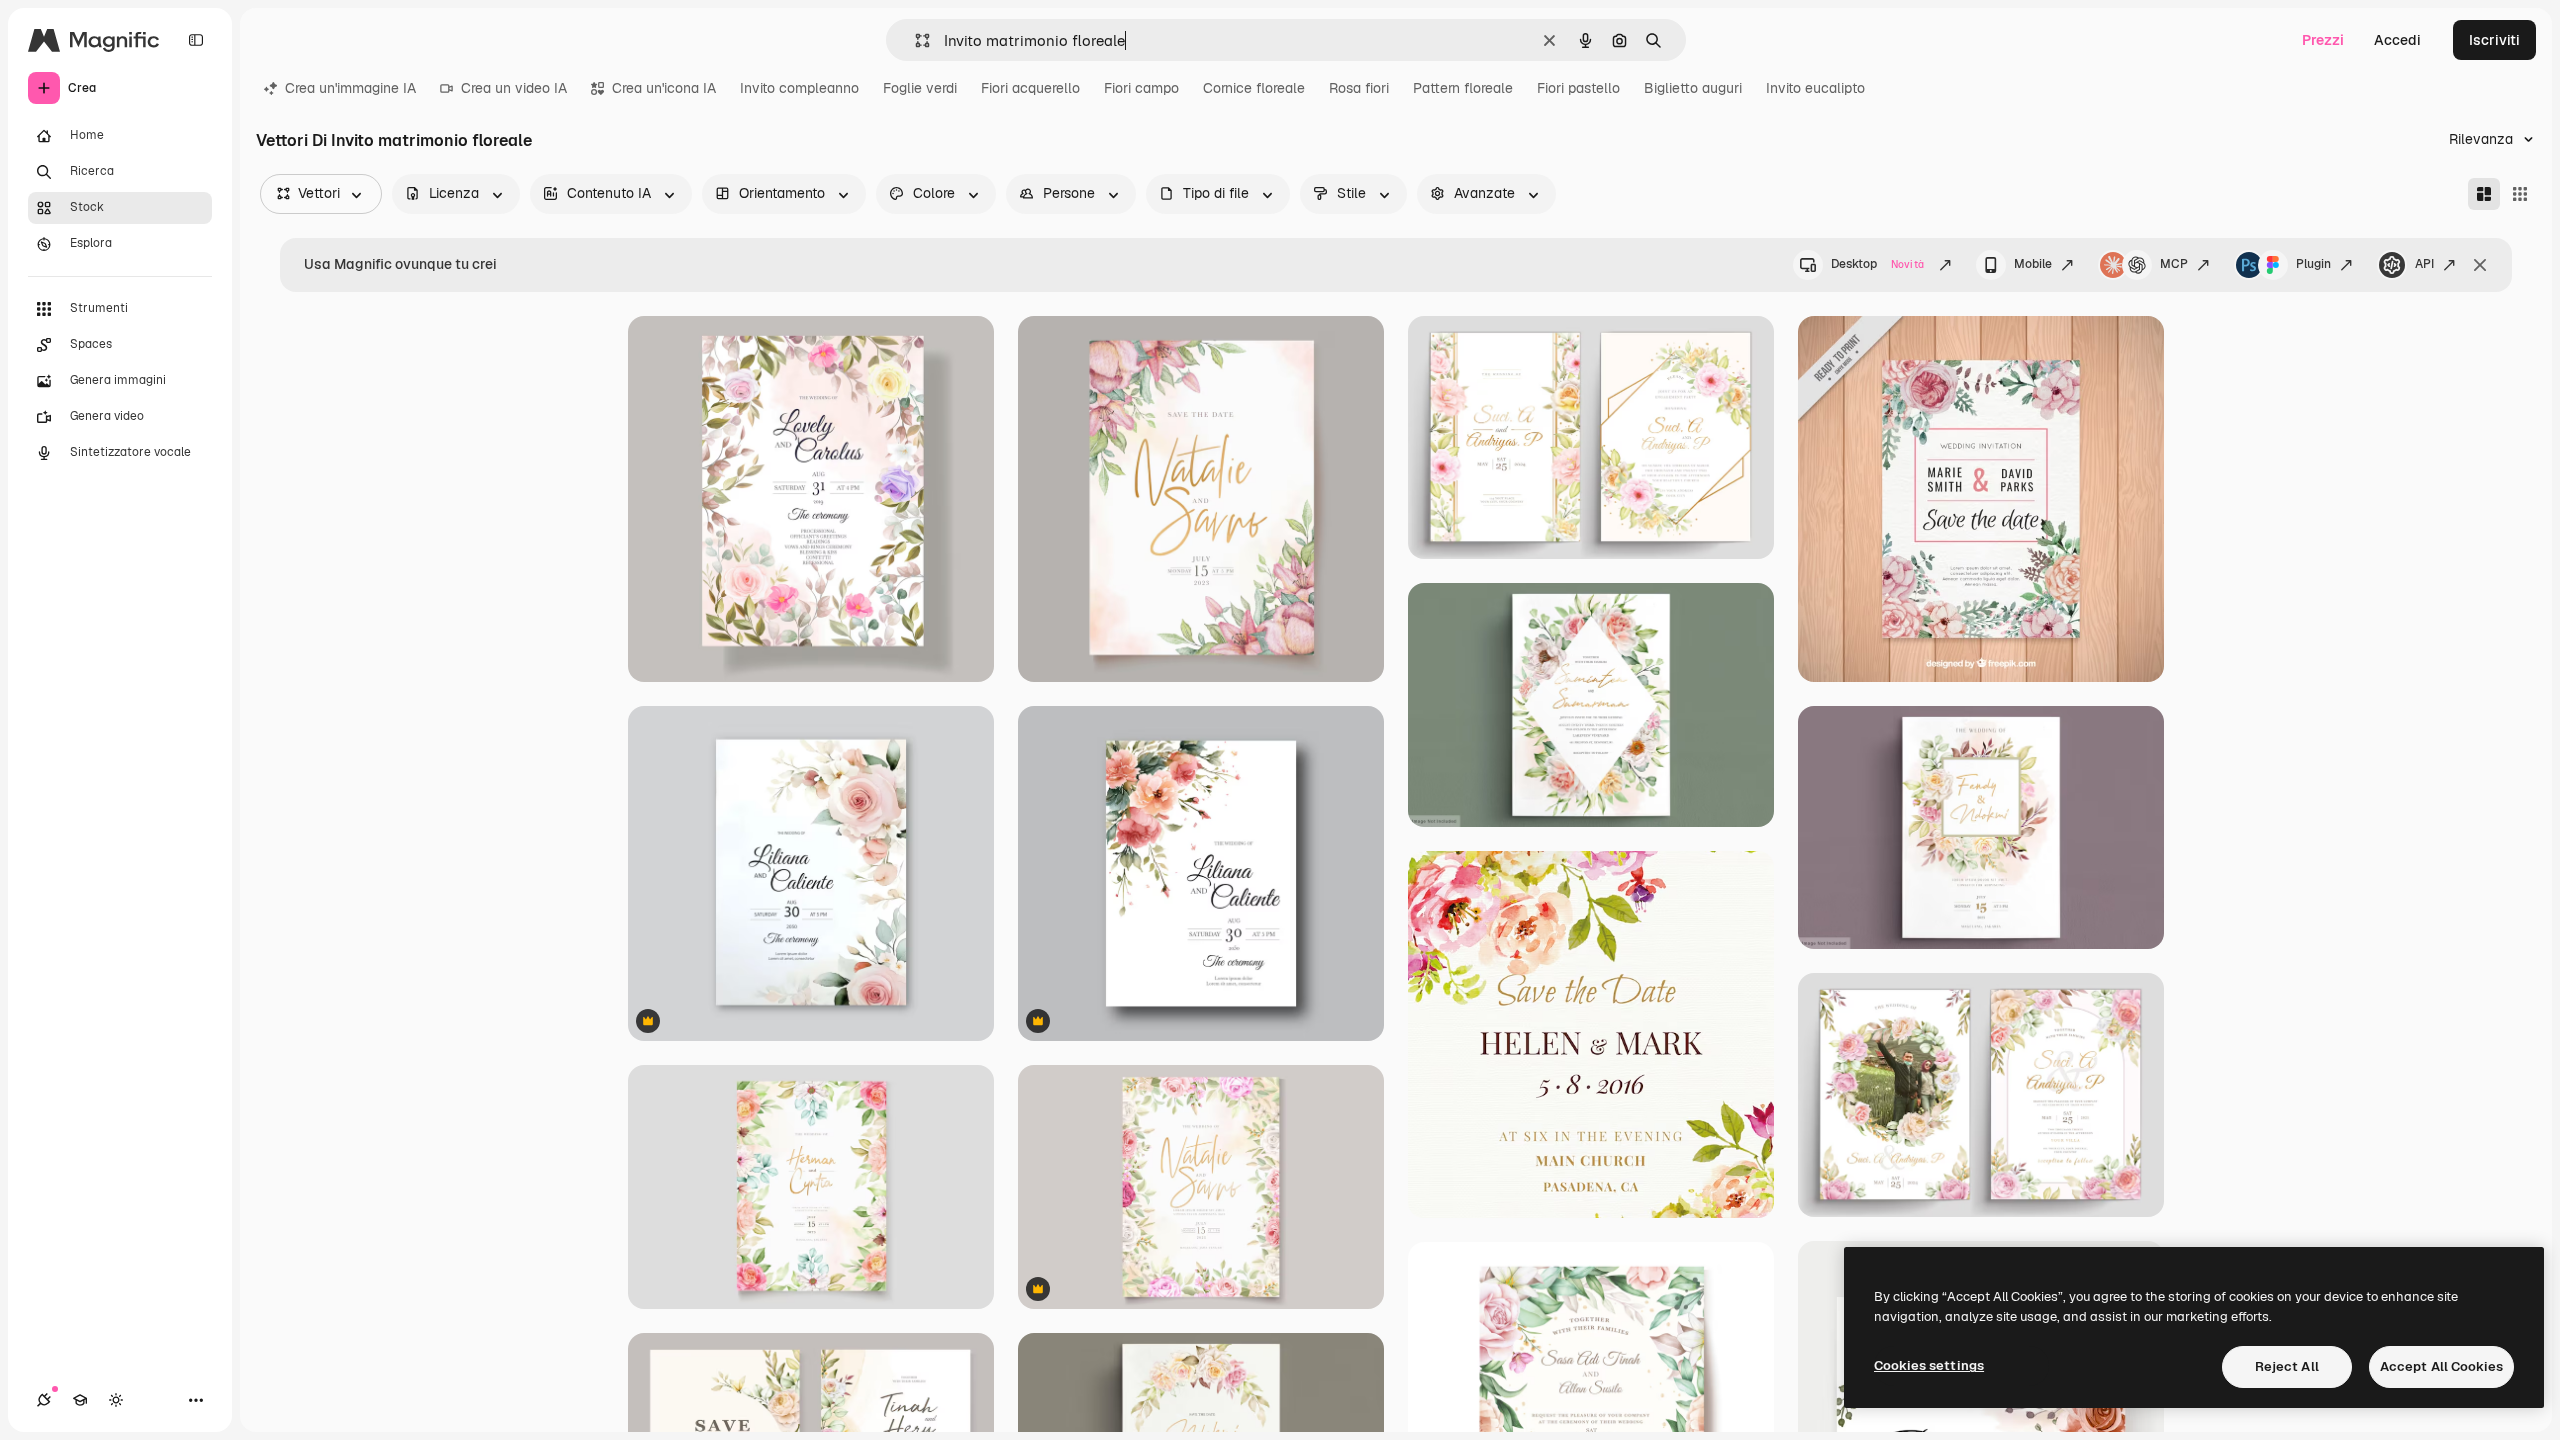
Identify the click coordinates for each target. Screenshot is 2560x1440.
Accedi (2397, 40)
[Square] (2520, 194)
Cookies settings (1929, 1365)
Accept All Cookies (2441, 1366)
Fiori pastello (1578, 88)
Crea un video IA (514, 88)
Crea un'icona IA (664, 88)
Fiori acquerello (1030, 88)
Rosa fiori (1359, 88)
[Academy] (80, 1400)
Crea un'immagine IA (350, 88)
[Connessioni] (44, 1400)
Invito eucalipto (1815, 88)
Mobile (2033, 264)
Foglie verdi (920, 88)
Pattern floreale (1463, 88)
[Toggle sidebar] (196, 40)
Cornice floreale (1254, 88)
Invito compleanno (799, 88)
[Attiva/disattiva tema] (116, 1400)
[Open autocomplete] (914, 40)
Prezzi (2323, 40)
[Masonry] (2484, 194)
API (2424, 264)
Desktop (1877, 264)
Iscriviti (2494, 40)
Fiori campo (1141, 88)
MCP (2174, 264)
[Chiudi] (2480, 265)
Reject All (2287, 1366)
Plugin (2313, 264)
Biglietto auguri (1693, 88)
